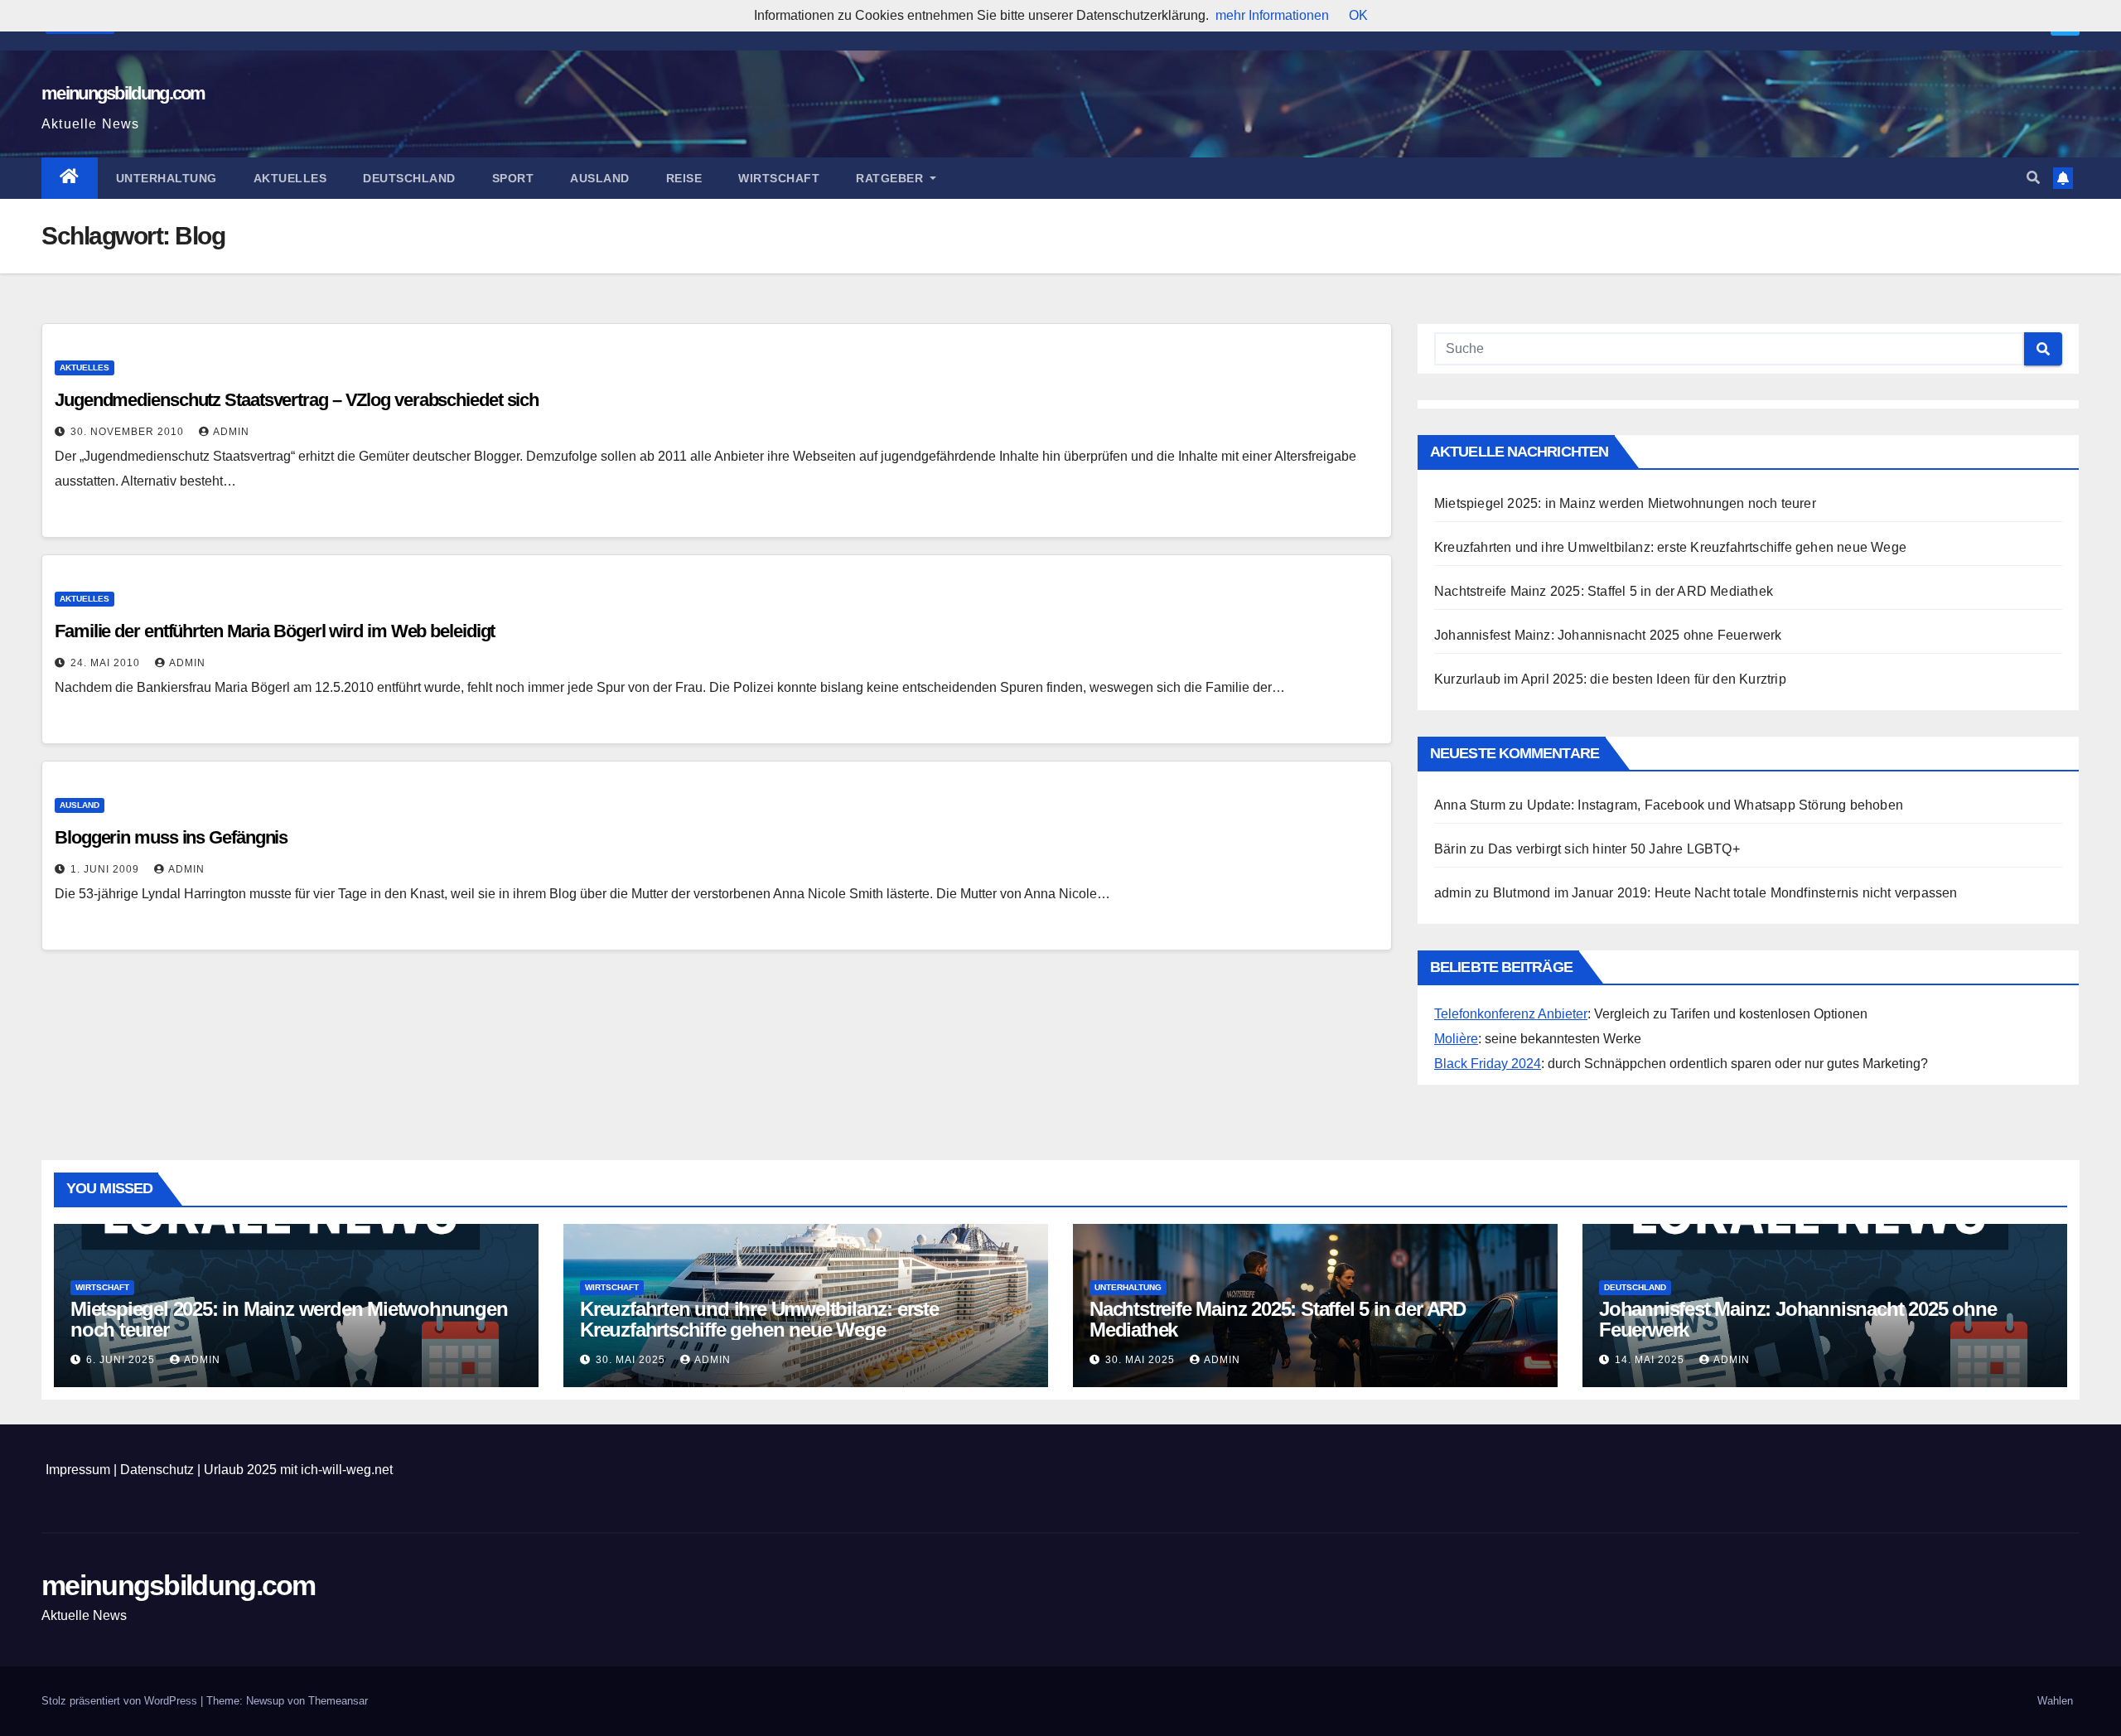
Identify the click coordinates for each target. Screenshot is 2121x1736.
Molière (1456, 1039)
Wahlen (2055, 1701)
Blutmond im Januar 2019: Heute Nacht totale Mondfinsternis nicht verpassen (1725, 893)
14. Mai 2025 (1651, 1360)
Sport (513, 178)
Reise (684, 178)
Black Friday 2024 (1488, 1064)
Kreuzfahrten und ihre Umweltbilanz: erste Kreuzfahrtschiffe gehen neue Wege (1670, 547)
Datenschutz (157, 1470)
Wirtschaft (779, 178)
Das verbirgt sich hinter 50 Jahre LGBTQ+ (1614, 849)
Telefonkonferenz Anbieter (1511, 1014)
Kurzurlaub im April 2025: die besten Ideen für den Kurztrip (1610, 679)
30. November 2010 (129, 432)
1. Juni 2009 (106, 869)
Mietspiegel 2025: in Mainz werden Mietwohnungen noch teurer (1625, 503)
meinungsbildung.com (123, 93)
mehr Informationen (1272, 15)
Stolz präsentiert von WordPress (121, 1701)
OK (1358, 15)
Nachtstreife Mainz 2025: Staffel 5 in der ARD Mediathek (1604, 591)
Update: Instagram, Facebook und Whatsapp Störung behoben (1715, 805)
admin (231, 432)
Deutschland (409, 178)
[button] (2033, 178)
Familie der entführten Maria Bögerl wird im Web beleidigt (275, 631)
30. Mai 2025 (632, 1360)
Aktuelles (290, 178)
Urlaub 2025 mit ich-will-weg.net (298, 1470)
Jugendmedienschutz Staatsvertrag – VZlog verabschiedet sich (297, 400)
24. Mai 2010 (107, 663)
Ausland (600, 178)
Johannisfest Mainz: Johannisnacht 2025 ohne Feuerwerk (1608, 635)
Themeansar (338, 1701)
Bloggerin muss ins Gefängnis (171, 837)
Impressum (78, 1470)
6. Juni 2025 (122, 1360)
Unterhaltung (167, 178)
